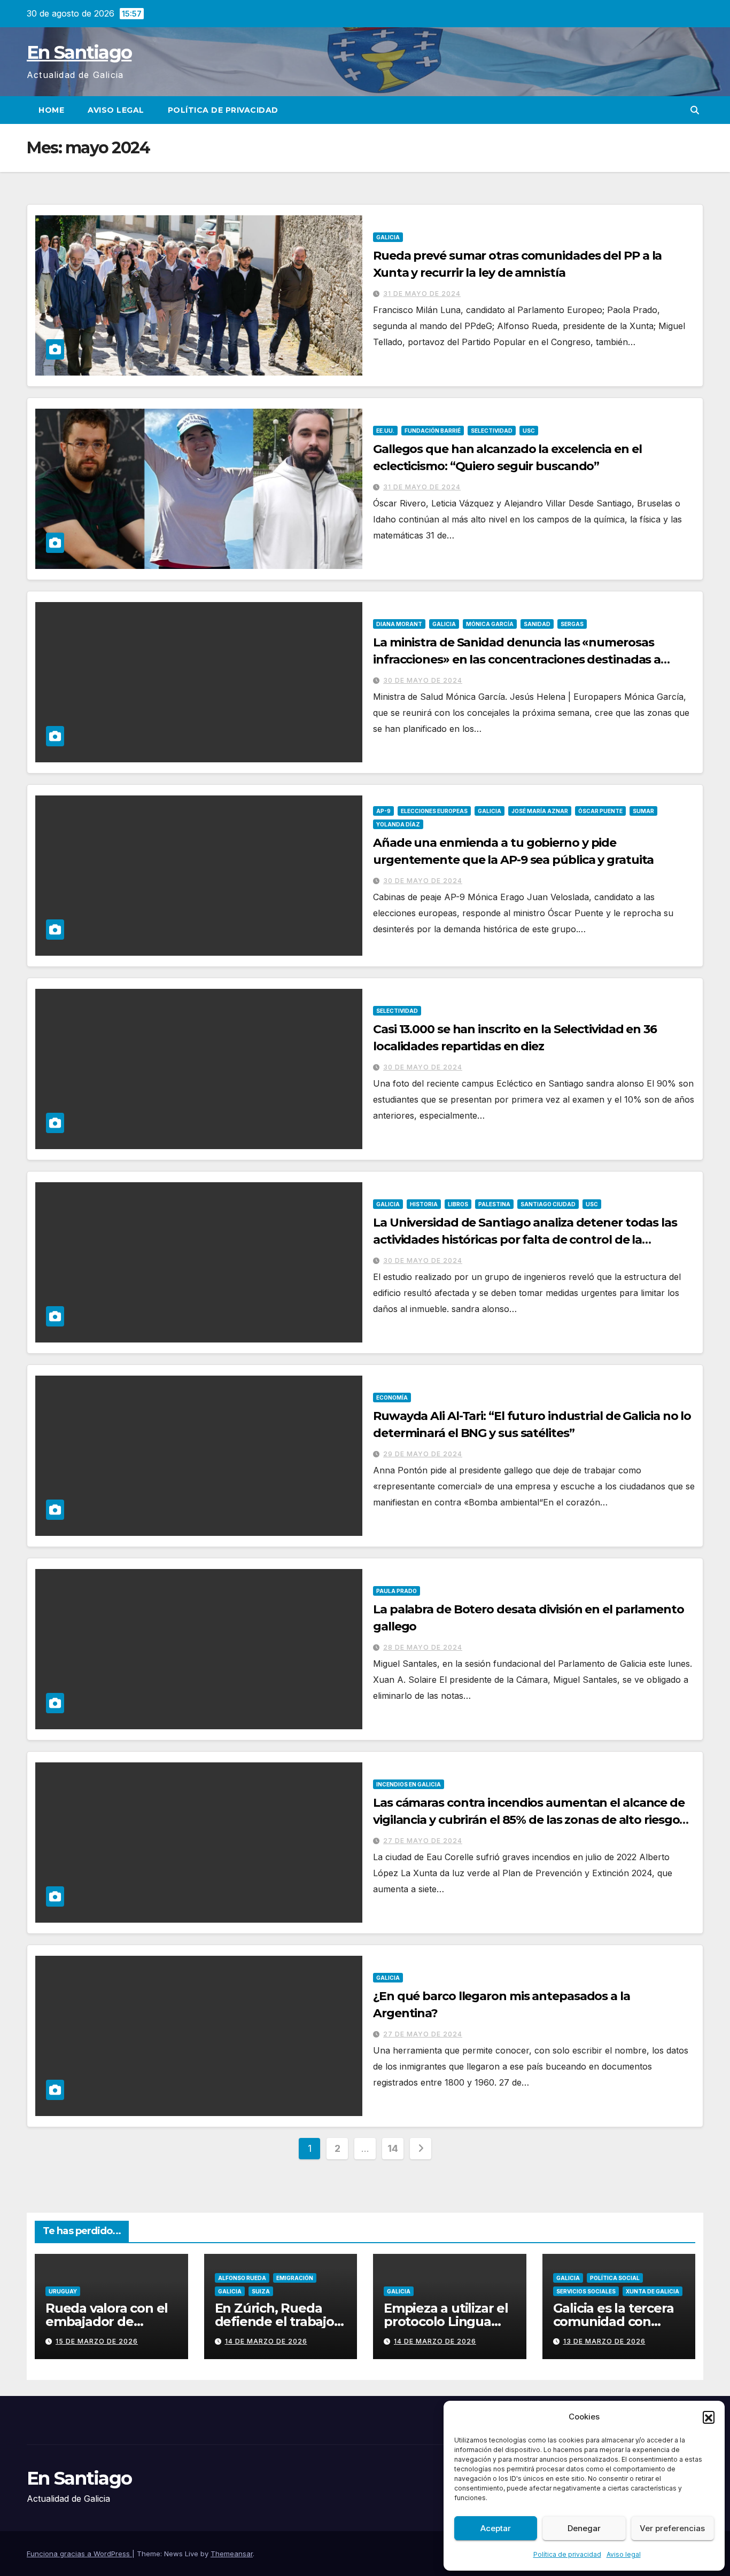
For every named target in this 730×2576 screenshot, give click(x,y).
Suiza (261, 2291)
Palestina (494, 1204)
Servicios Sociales (586, 2291)
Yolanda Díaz (398, 824)
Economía (392, 1398)
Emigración (295, 2278)
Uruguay (63, 2291)
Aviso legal (624, 2554)
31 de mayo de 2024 (422, 294)
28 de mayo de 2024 (423, 1647)
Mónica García (490, 624)
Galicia (388, 237)
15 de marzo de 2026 (97, 2341)
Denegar (584, 2528)
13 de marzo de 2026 (604, 2341)
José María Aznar (540, 811)
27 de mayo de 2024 (423, 1841)
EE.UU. (385, 431)
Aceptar (496, 2528)
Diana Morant (399, 624)
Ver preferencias (672, 2528)
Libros (458, 1204)
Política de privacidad (567, 2554)
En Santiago (79, 52)
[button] (709, 2417)
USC (529, 431)
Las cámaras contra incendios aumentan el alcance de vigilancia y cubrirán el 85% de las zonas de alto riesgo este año (529, 1820)
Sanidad (537, 624)
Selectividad (492, 431)
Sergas (572, 624)
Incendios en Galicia (409, 1784)
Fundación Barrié (433, 431)
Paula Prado (397, 1591)
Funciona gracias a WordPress (79, 2554)
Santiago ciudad (548, 1204)
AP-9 (383, 811)
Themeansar (232, 2554)
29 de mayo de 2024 (423, 1454)
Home (51, 110)
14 (393, 2148)
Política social (615, 2278)
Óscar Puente (600, 811)
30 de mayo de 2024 (423, 680)
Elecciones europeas (434, 811)
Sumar (643, 811)
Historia (424, 1204)
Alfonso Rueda (242, 2278)
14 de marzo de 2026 (266, 2341)
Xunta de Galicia (653, 2291)
